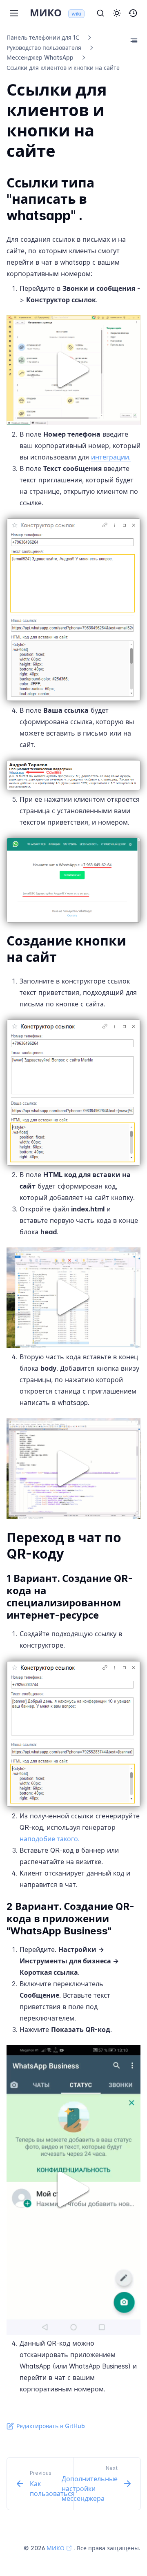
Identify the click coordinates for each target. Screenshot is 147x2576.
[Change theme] (117, 13)
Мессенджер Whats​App (40, 57)
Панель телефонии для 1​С (43, 37)
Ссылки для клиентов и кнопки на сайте (63, 68)
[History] (133, 13)
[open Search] (100, 13)
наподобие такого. (50, 1839)
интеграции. (111, 457)
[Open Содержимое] (134, 41)
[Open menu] (14, 13)
